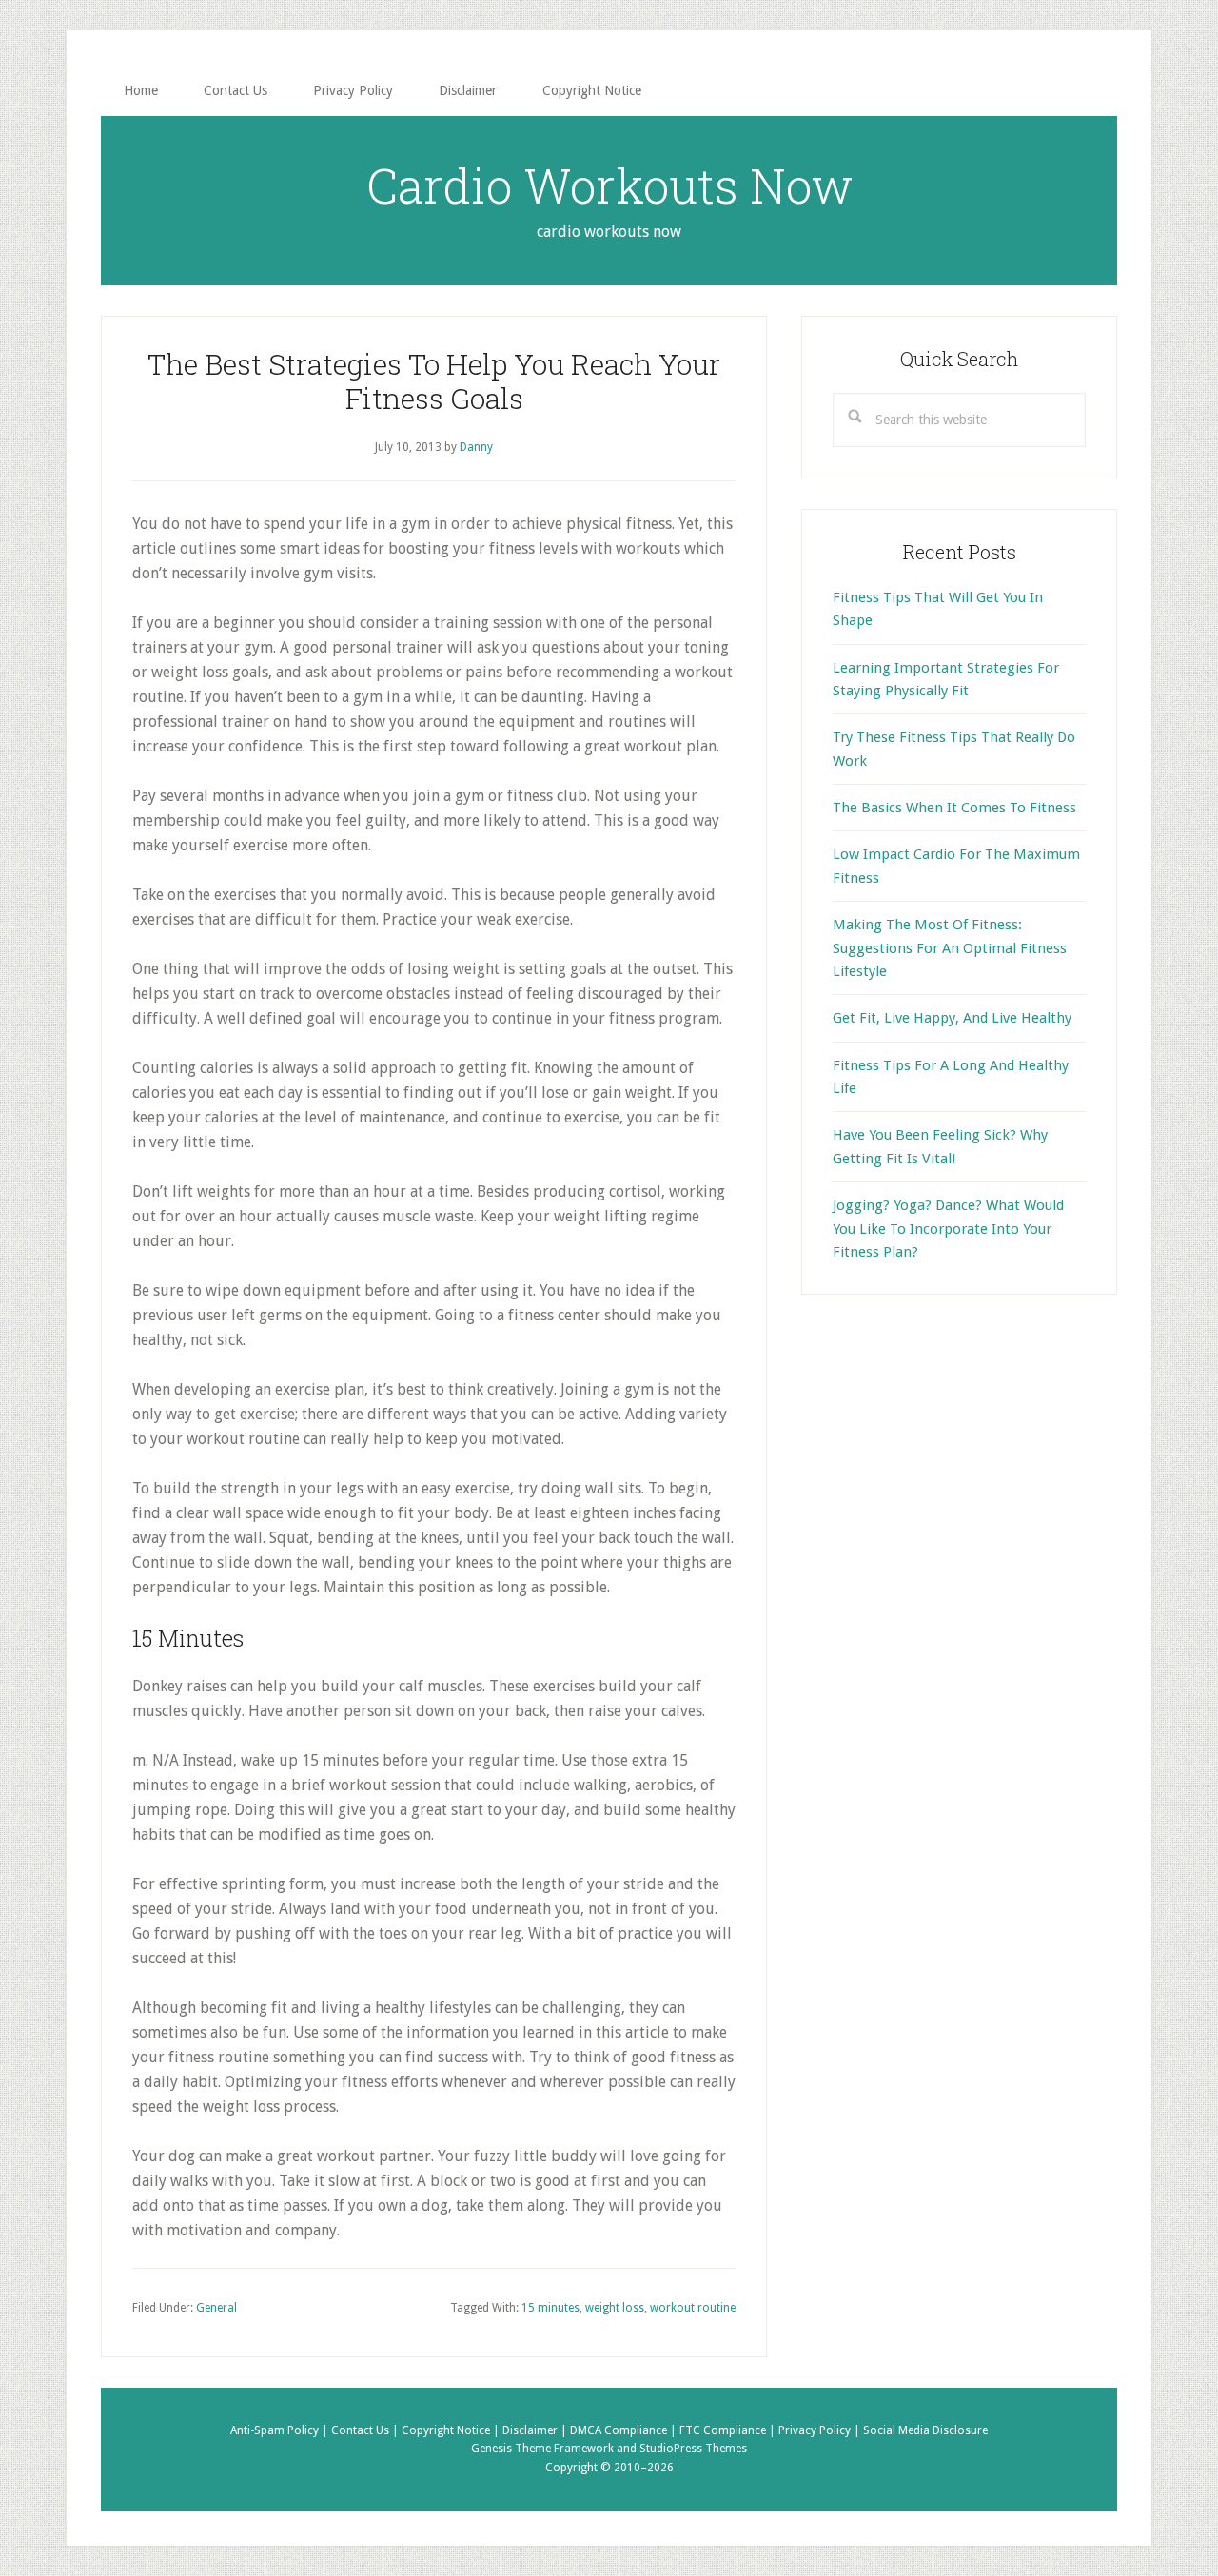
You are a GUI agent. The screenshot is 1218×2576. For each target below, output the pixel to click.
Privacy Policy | (821, 2430)
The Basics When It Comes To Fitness (954, 808)
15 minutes (550, 2308)
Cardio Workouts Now (609, 185)
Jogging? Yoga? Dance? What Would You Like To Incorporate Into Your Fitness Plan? (948, 1229)
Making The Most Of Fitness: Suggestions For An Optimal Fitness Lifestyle (950, 948)
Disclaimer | (536, 2430)
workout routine (693, 2308)
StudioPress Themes (693, 2449)
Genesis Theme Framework (542, 2449)
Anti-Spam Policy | (281, 2430)
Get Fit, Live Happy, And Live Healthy (952, 1018)
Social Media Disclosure (925, 2430)
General (216, 2308)
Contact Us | (366, 2430)
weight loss (615, 2308)
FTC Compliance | (729, 2430)
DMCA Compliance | (625, 2430)
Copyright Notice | (452, 2430)
